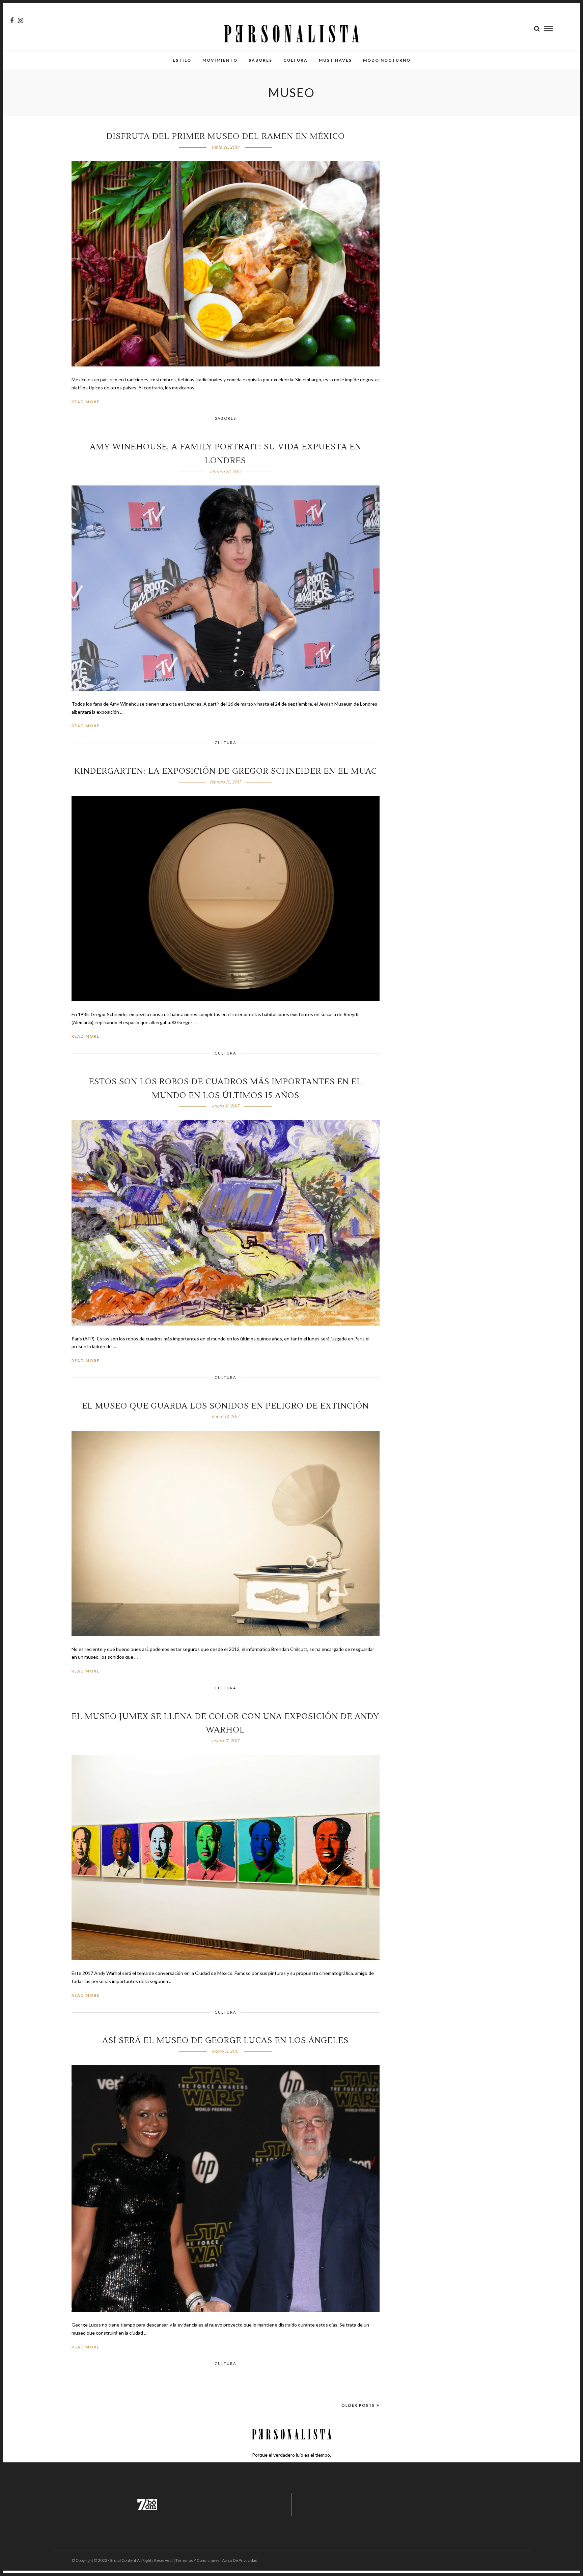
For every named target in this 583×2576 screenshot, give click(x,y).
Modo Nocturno (387, 60)
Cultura (296, 60)
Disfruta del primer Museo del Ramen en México (226, 136)
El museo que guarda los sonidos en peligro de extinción (225, 1406)
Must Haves (335, 60)
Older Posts (358, 2405)
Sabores (260, 60)
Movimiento (220, 60)
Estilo (182, 60)
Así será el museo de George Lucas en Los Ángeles (225, 2040)
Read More (86, 402)
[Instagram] (20, 21)
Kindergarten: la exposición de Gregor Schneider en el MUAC (226, 771)
